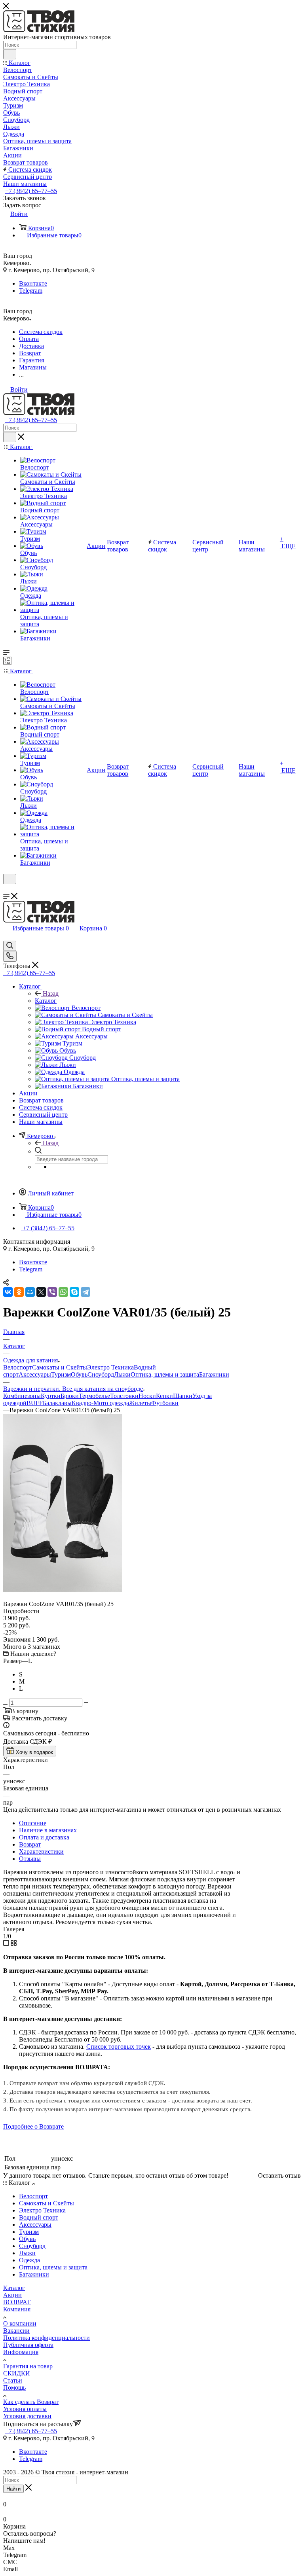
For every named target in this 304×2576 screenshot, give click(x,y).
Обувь (79, 1374)
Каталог (46, 1001)
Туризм (61, 1374)
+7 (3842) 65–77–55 (31, 191)
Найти (13, 2489)
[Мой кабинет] (7, 889)
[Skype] (74, 1292)
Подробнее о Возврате (33, 2126)
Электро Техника (110, 1367)
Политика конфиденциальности (47, 2338)
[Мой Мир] (30, 1292)
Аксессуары (35, 1374)
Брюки (70, 1396)
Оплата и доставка (44, 1837)
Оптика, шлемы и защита (165, 1374)
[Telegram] (85, 1292)
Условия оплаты (25, 2409)
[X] (41, 1292)
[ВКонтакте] (8, 1292)
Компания (17, 2309)
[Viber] (52, 1292)
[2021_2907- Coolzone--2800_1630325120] (63, 1590)
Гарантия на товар (28, 2366)
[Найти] (10, 54)
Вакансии (16, 2331)
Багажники (214, 1374)
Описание (33, 1823)
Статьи (13, 2380)
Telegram (31, 291)
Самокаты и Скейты (60, 1367)
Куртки (51, 1396)
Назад (51, 993)
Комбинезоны (22, 1396)
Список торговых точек (119, 2047)
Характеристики (41, 1851)
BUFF (35, 1403)
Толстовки (124, 1396)
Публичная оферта (28, 2345)
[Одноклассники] (19, 1292)
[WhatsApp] (63, 1292)
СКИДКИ (17, 2373)
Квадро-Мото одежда (100, 1403)
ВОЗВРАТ (17, 2302)
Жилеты (140, 1403)
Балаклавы (57, 1403)
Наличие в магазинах (48, 1830)
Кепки (164, 1396)
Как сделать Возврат (31, 2402)
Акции (12, 2295)
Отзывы (30, 1859)
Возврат (30, 1844)
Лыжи (122, 1374)
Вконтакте (33, 283)
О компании (20, 2323)
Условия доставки (27, 2416)
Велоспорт (18, 1367)
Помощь (14, 2388)
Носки (147, 1396)
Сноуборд (101, 1374)
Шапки (183, 1396)
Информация (21, 2352)
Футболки (165, 1403)
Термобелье (94, 1396)
